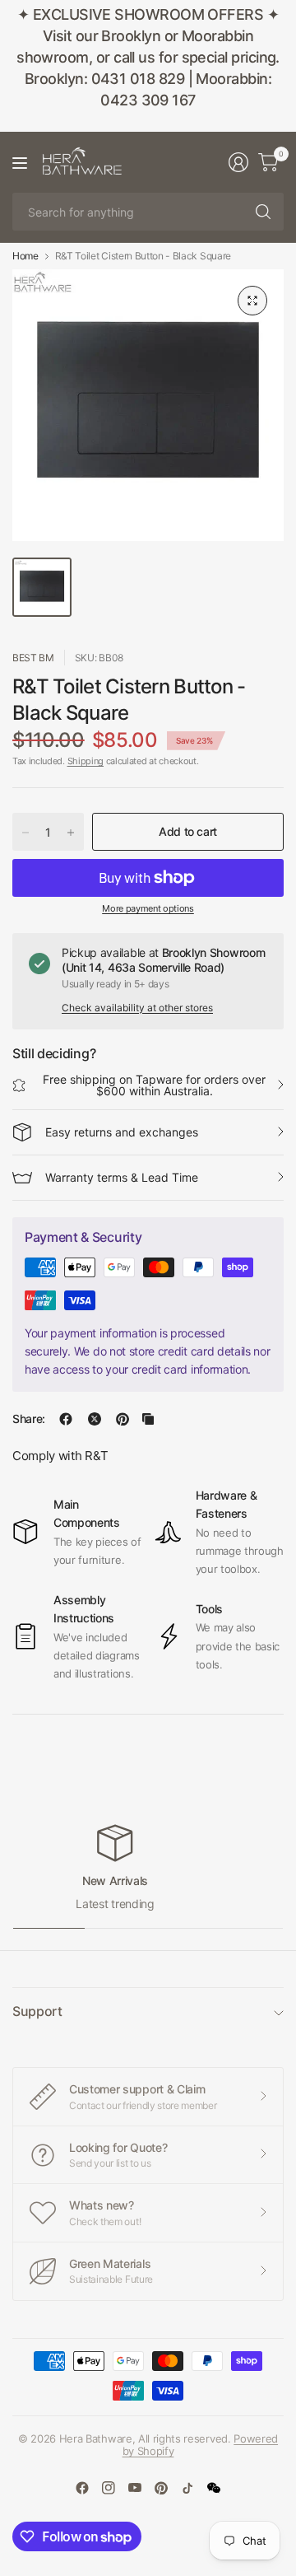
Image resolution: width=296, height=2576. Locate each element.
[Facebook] (82, 2488)
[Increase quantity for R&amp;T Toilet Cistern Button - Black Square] (71, 833)
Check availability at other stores (137, 1008)
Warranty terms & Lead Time (122, 1177)
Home (25, 256)
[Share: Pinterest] (123, 1419)
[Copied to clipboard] (148, 1419)
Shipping (86, 761)
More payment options (148, 908)
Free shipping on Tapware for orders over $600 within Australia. (154, 1085)
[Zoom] (252, 301)
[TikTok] (187, 2488)
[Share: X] (95, 1419)
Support (37, 2011)
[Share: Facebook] (66, 1419)
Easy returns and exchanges (122, 1132)
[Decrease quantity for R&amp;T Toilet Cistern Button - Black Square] (25, 833)
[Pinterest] (161, 2488)
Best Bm (33, 658)
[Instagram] (109, 2488)
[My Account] (238, 162)
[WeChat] (214, 2488)
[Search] (263, 212)
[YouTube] (135, 2488)
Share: (29, 1419)
